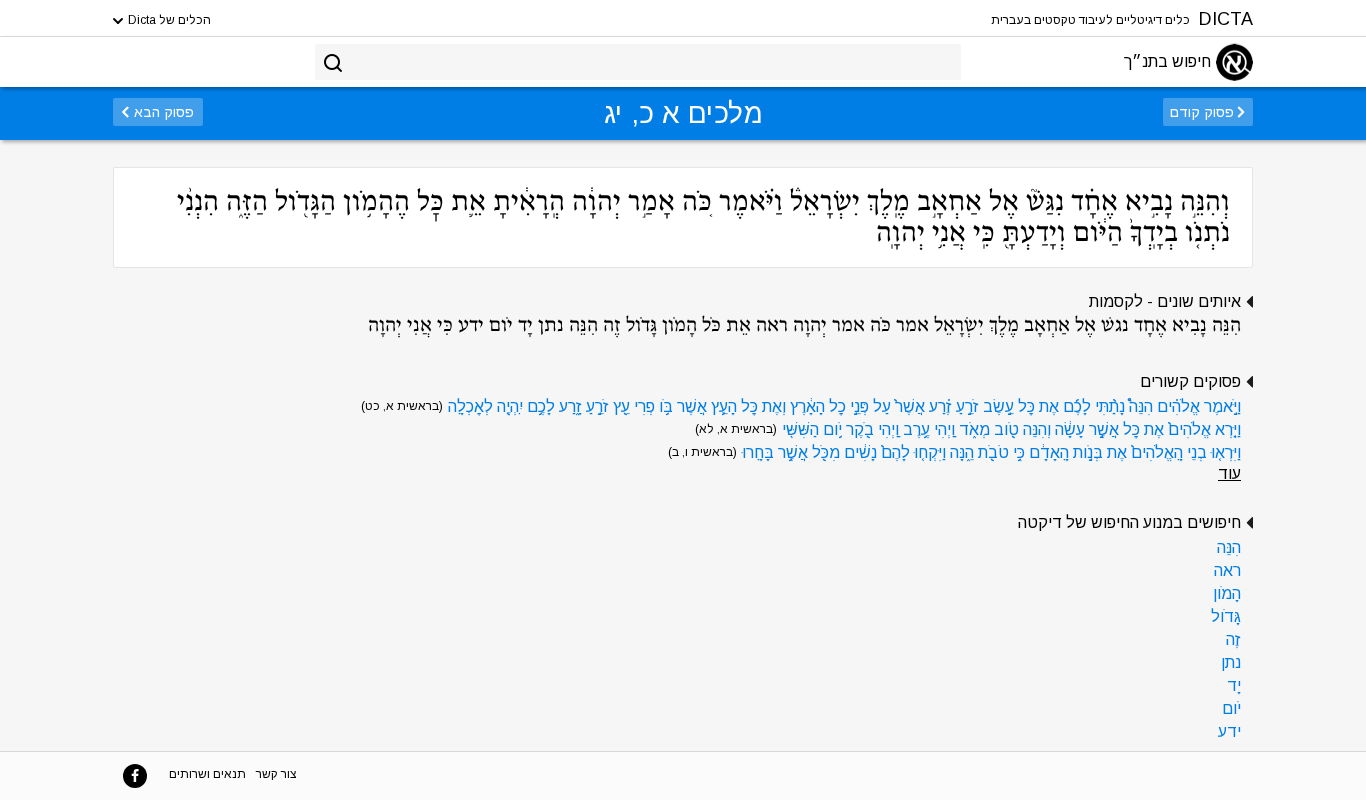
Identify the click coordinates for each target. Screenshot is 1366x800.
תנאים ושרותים (207, 774)
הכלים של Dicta (168, 20)
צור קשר (276, 774)
